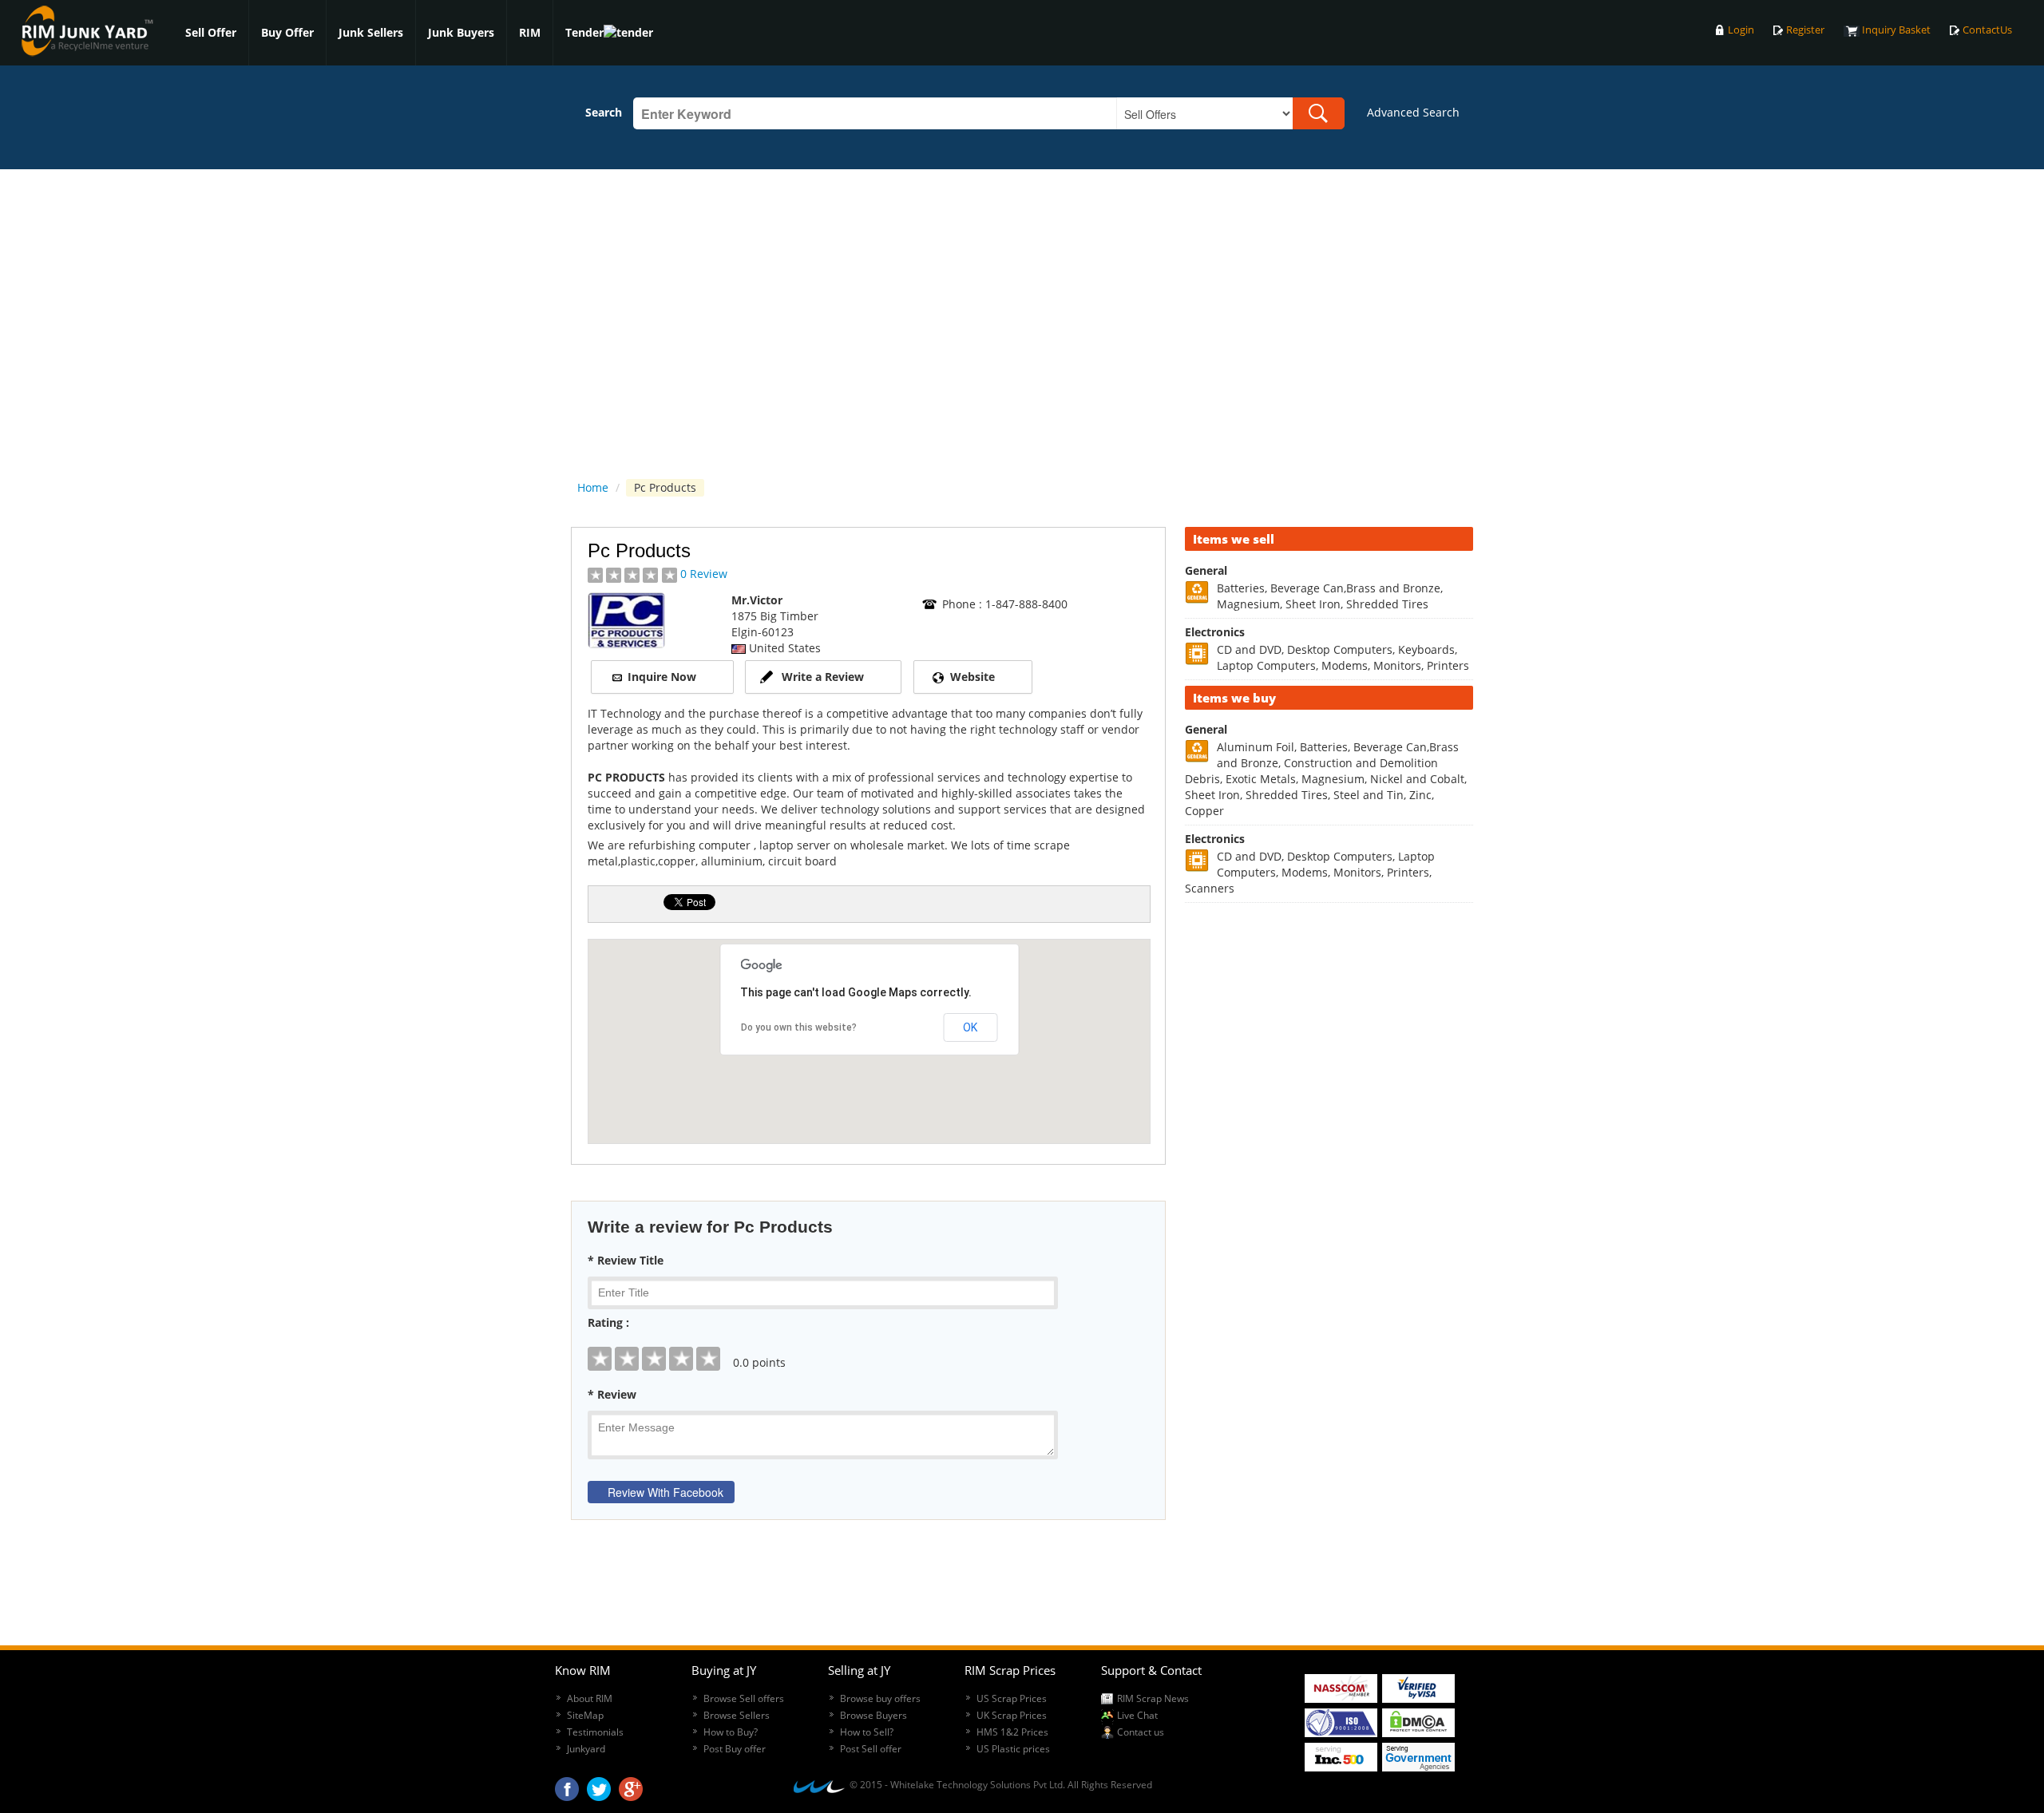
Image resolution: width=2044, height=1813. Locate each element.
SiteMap (585, 1715)
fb (567, 1785)
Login (1741, 30)
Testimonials (595, 1732)
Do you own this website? (799, 1027)
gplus (631, 1785)
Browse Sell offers (744, 1698)
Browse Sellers (737, 1715)
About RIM (590, 1698)
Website (972, 677)
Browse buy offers (880, 1698)
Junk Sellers (371, 32)
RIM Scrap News (1153, 1698)
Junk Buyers (461, 32)
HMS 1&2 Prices (1012, 1732)
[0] (868, 1347)
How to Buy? (731, 1732)
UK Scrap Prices (1012, 1715)
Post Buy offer (735, 1749)
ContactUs (1987, 30)
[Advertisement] (1329, 1154)
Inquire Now (662, 677)
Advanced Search (1413, 112)
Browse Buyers (873, 1715)
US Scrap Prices (1012, 1698)
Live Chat (1137, 1715)
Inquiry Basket (1896, 30)
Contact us (1141, 1732)
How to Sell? (867, 1732)
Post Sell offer (871, 1749)
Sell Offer (211, 32)
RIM (530, 32)
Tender (584, 32)
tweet (599, 1785)
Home (593, 487)
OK (970, 1027)
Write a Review (823, 677)
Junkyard (586, 1749)
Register (1805, 30)
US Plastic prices (1013, 1749)
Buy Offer (287, 32)
